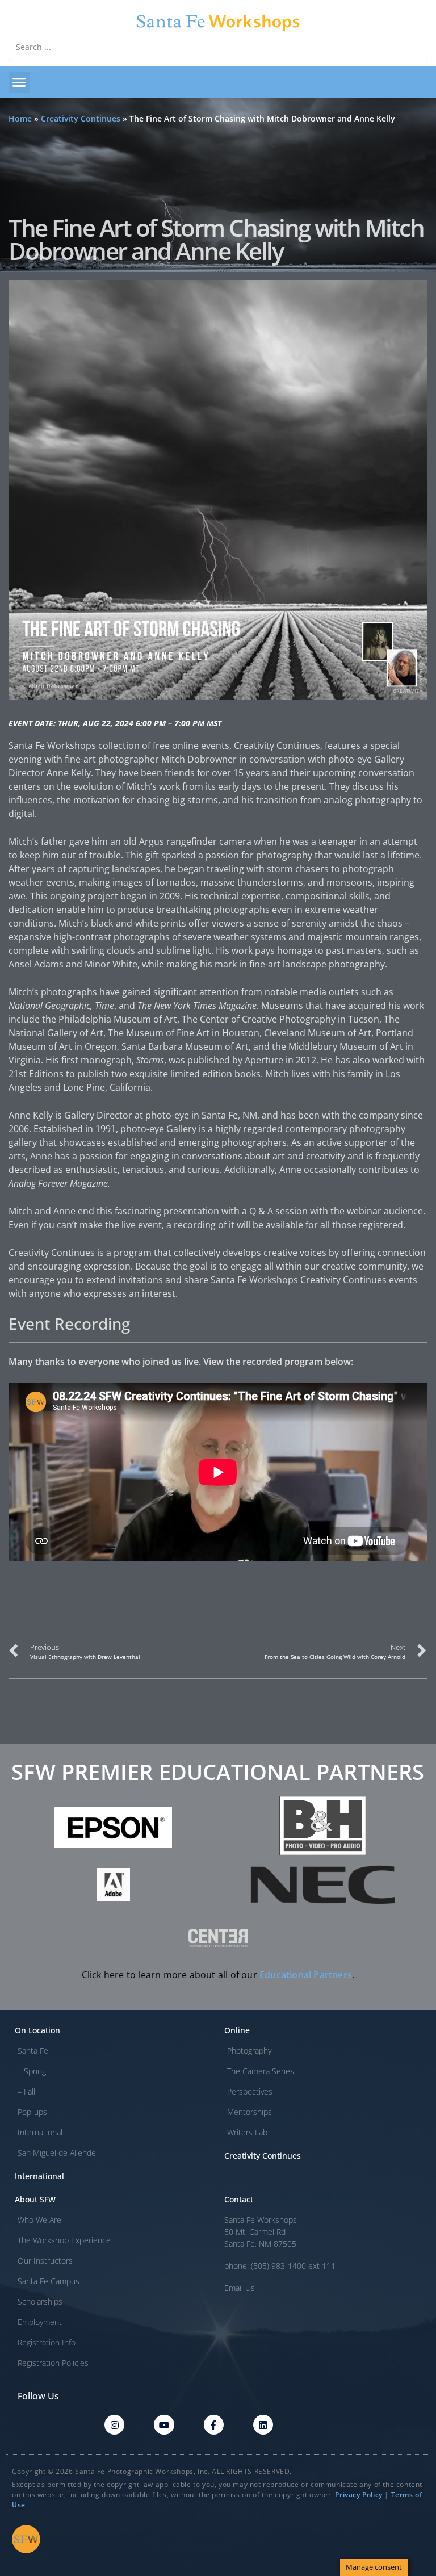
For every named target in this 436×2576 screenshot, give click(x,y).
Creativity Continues (81, 118)
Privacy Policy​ (359, 2495)
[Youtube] (164, 2425)
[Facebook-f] (214, 2425)
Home (20, 118)
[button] (19, 82)
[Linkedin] (263, 2425)
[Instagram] (114, 2425)
